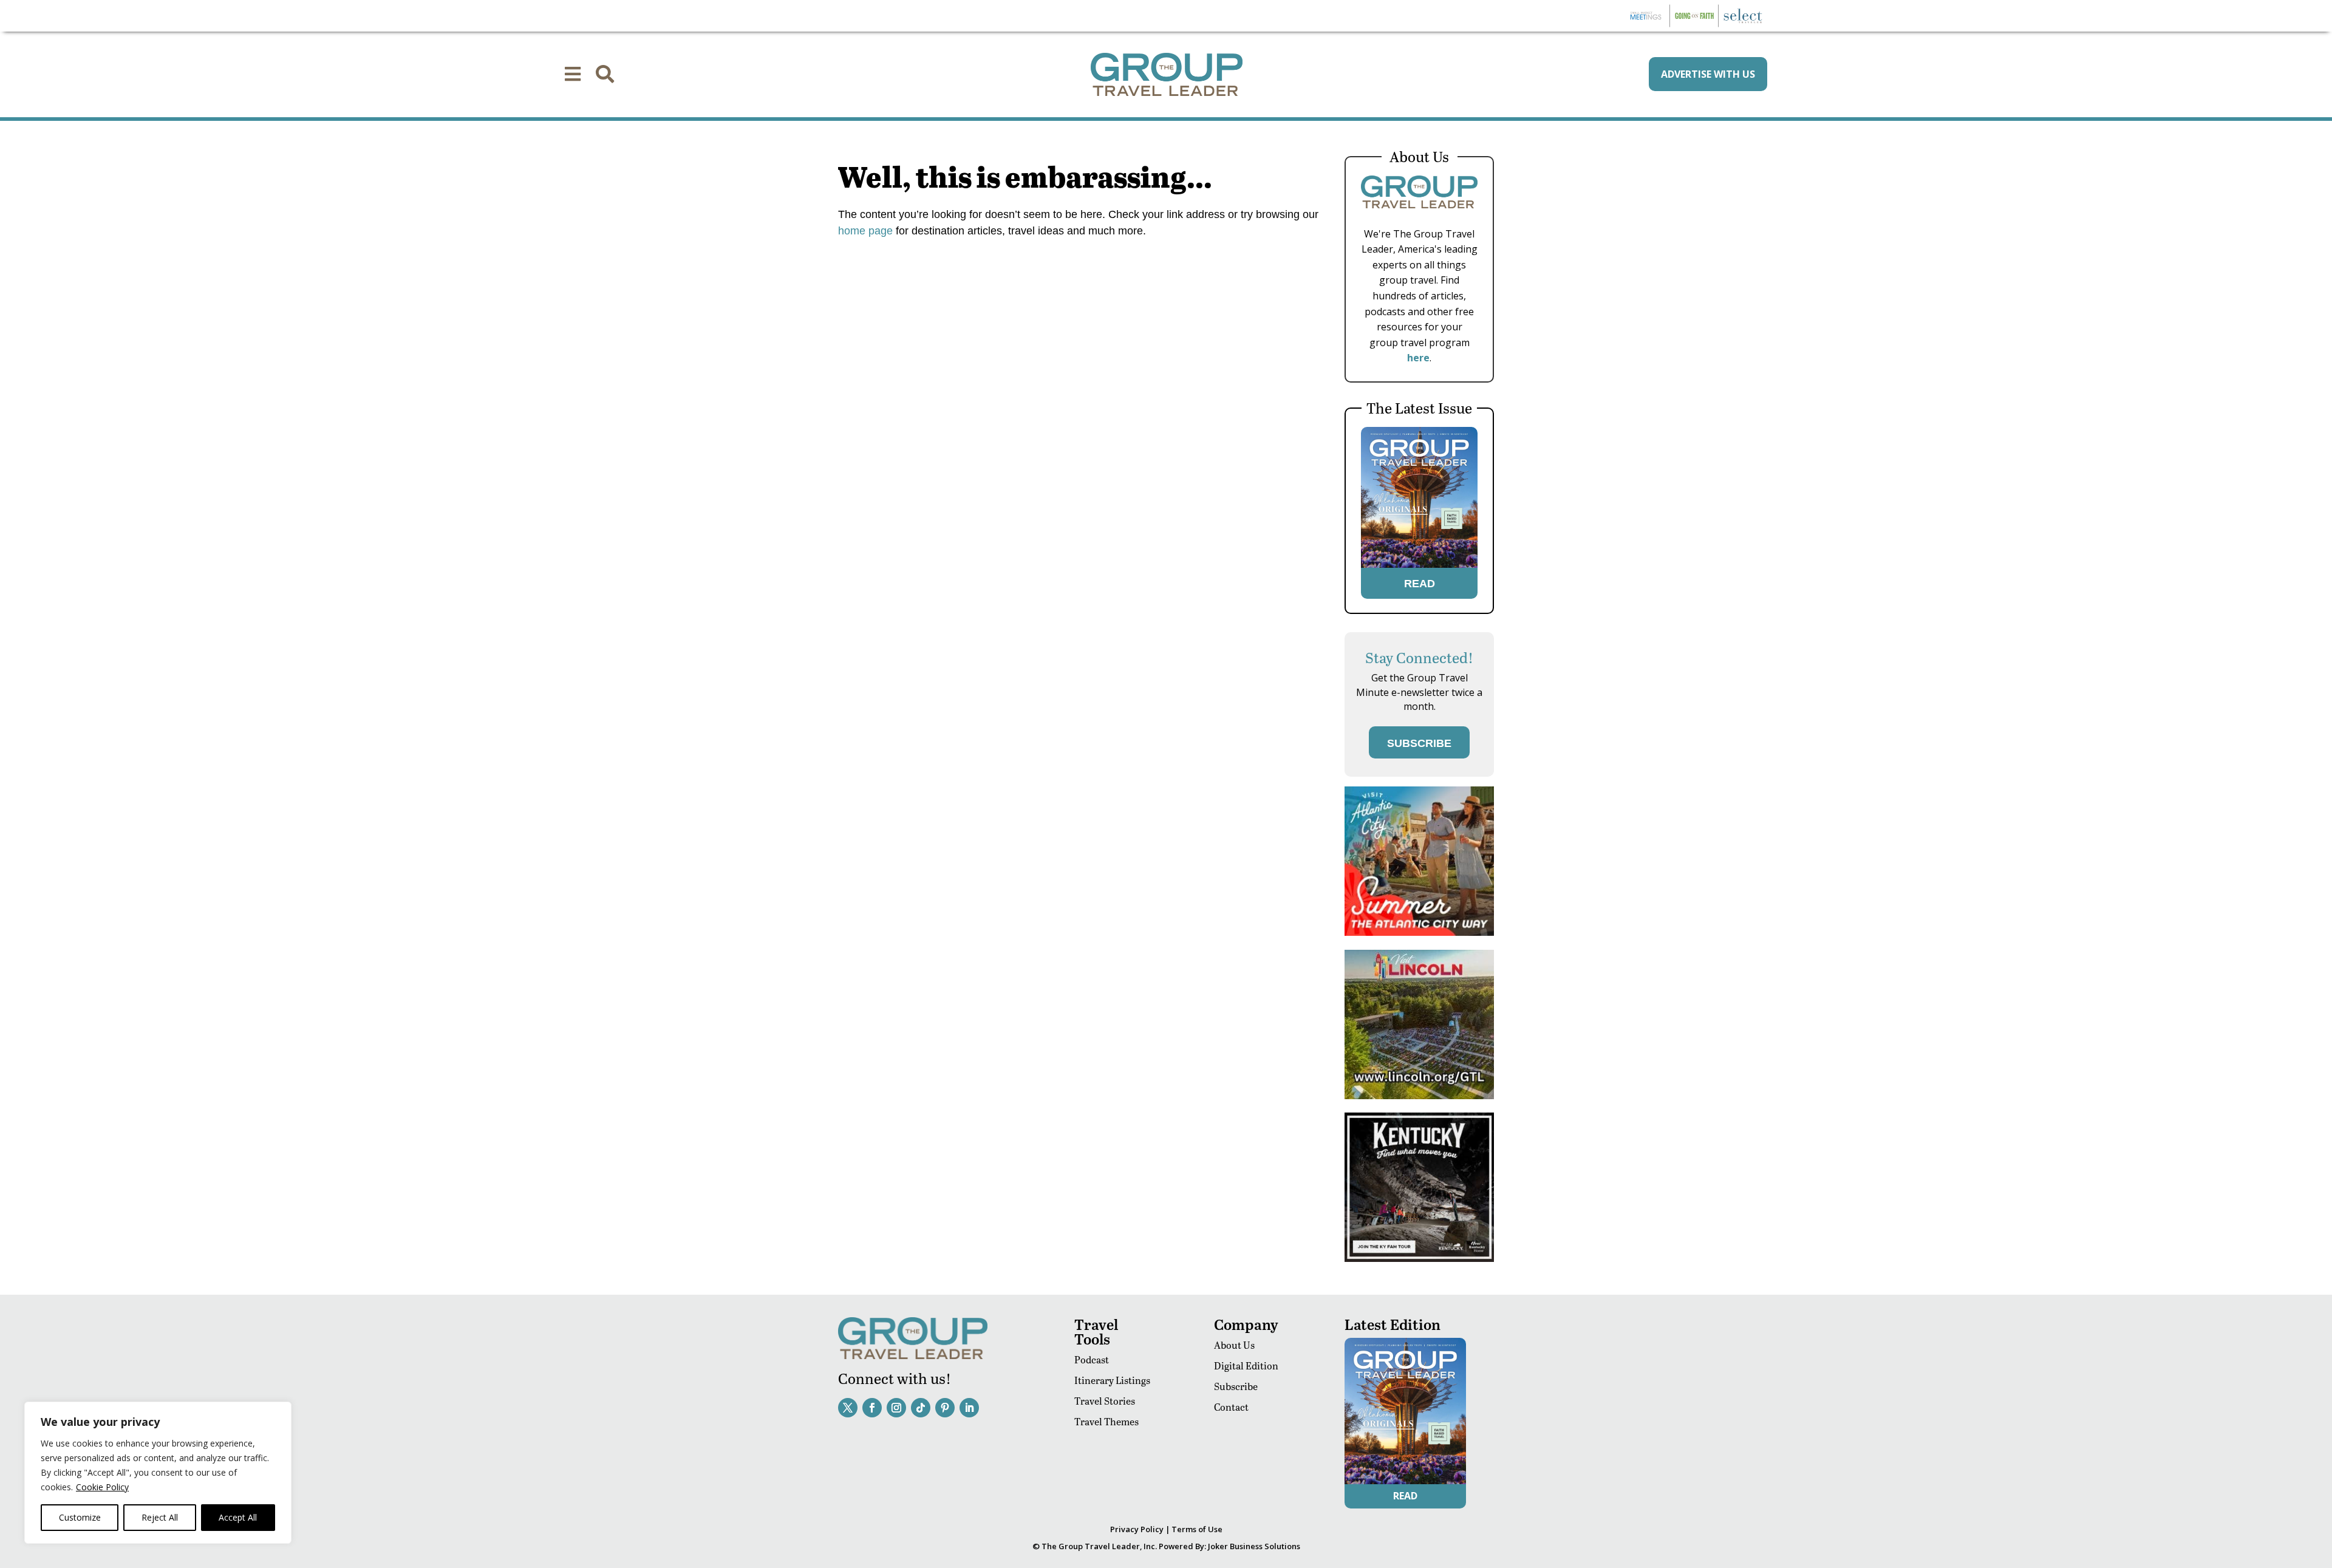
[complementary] (158, 1473)
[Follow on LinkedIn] (969, 1408)
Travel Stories (1105, 1401)
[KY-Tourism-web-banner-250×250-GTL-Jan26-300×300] (1419, 1259)
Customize (80, 1517)
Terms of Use (1197, 1529)
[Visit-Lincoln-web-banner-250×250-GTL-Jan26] (1419, 1096)
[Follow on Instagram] (896, 1408)
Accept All (238, 1517)
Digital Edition (1246, 1365)
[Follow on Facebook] (872, 1408)
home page (865, 231)
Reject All (160, 1517)
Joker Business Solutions (1254, 1546)
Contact (1231, 1407)
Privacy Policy (1137, 1529)
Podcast (1092, 1359)
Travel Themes (1106, 1421)
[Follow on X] (848, 1408)
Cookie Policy (102, 1487)
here (1418, 358)
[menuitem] (573, 74)
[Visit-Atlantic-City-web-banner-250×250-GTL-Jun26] (1419, 932)
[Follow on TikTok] (921, 1408)
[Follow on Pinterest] (945, 1408)
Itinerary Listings (1112, 1380)
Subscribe (1236, 1386)
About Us (1234, 1345)
